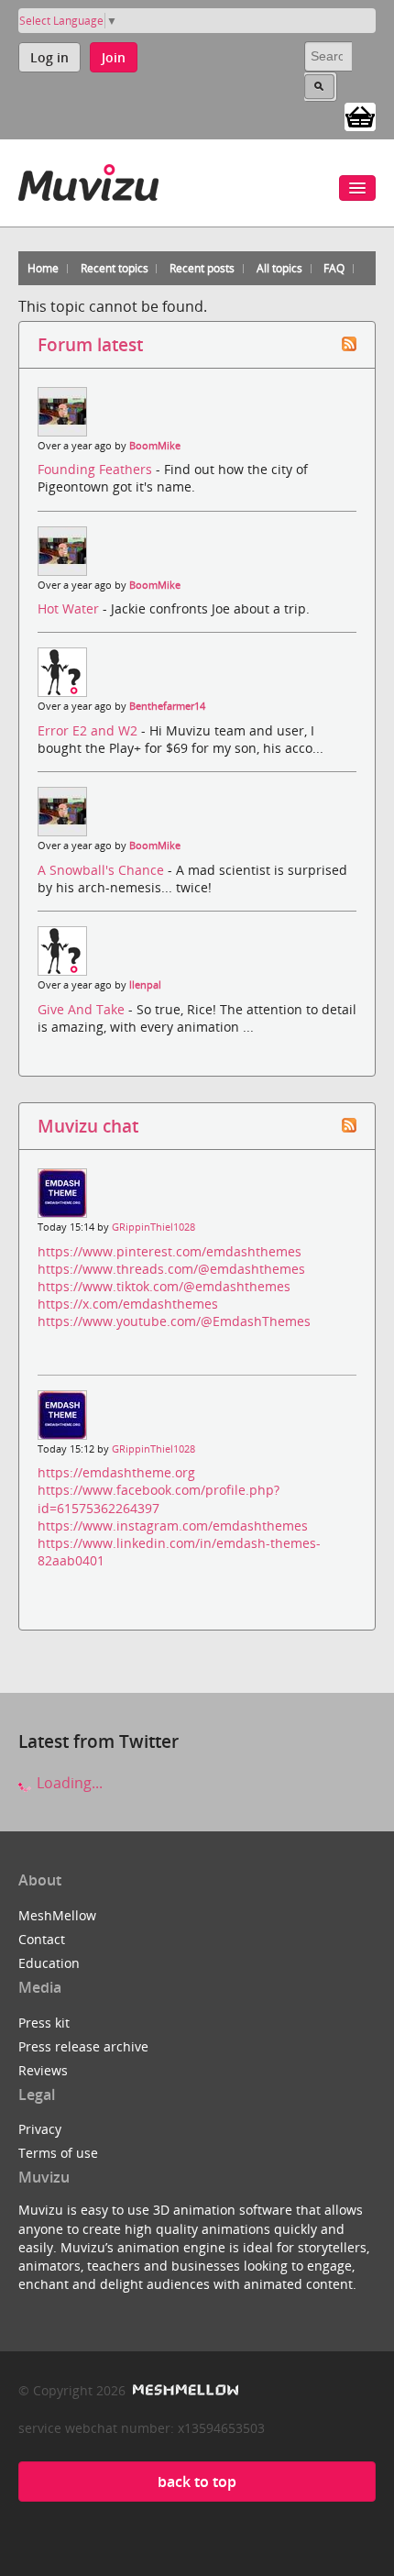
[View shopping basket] (360, 116)
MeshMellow (57, 1915)
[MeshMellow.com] (184, 2390)
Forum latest (90, 344)
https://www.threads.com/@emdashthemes (171, 1269)
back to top (197, 2482)
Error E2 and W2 (89, 730)
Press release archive (83, 2046)
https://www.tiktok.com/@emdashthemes (164, 1286)
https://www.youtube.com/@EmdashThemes (174, 1321)
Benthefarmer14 (167, 706)
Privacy (40, 2129)
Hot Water (70, 608)
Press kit (44, 2023)
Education (49, 1963)
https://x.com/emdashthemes (128, 1304)
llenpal (145, 985)
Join (114, 57)
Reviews (43, 2070)
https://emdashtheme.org (116, 1472)
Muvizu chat (88, 1126)
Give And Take (83, 1009)
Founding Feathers (97, 469)
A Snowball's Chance (103, 870)
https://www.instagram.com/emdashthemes (173, 1526)
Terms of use (58, 2153)
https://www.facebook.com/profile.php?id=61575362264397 (159, 1498)
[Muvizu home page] (88, 179)
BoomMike (155, 446)
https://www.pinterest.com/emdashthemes (170, 1251)
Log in (49, 57)
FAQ (334, 268)
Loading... (68, 1783)
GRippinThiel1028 (153, 1227)
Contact (42, 1939)
